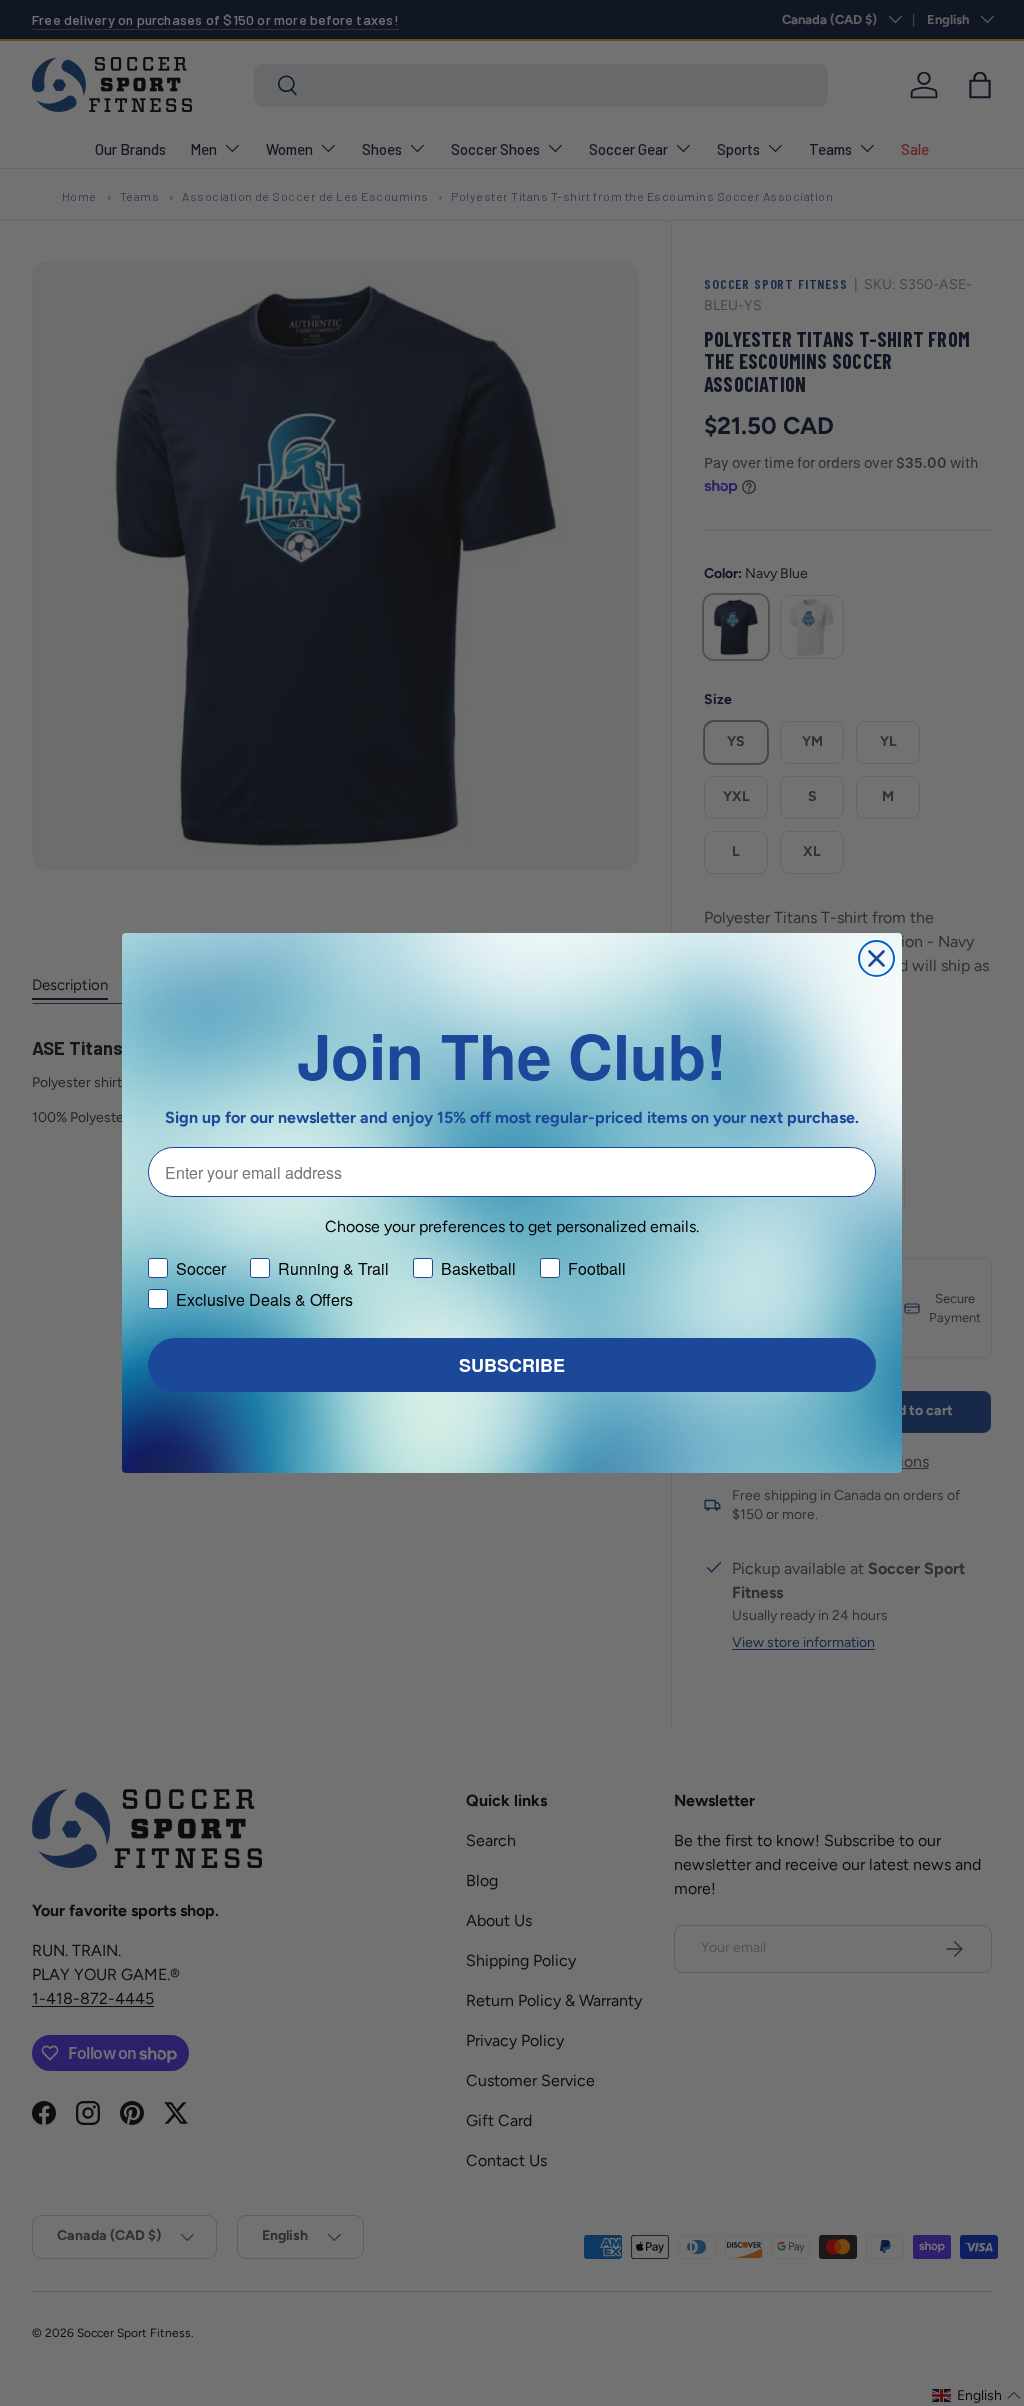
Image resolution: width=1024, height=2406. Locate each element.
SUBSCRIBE (512, 1365)
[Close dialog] (876, 958)
